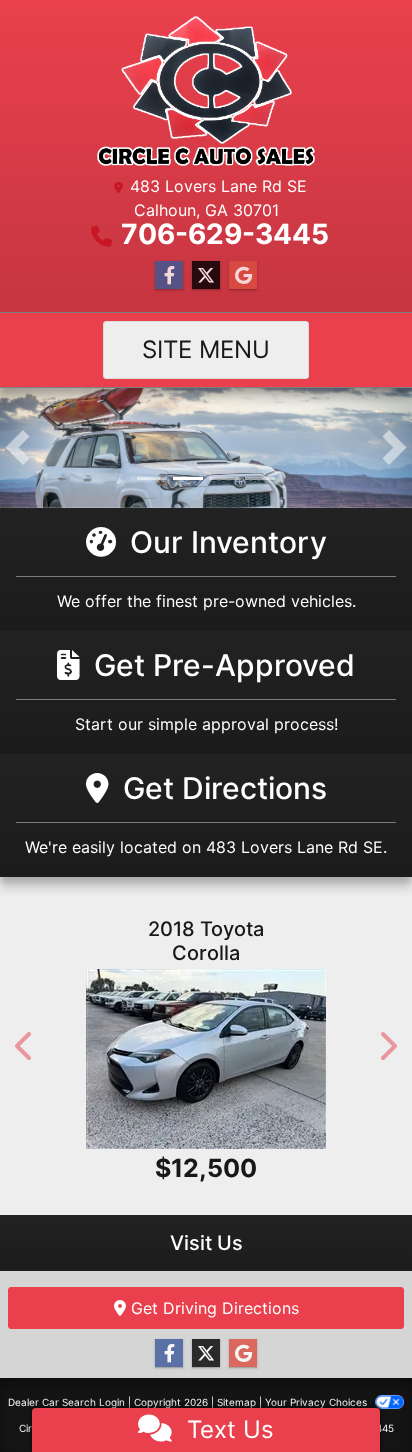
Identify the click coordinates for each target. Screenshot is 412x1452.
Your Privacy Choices (317, 1402)
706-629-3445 (225, 234)
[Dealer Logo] (206, 91)
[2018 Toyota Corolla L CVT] (206, 1059)
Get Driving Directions (212, 1308)
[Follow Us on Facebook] (169, 275)
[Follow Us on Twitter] (206, 275)
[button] (17, 448)
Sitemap (236, 1402)
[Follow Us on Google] (243, 275)
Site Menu (206, 349)
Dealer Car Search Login (66, 1402)
